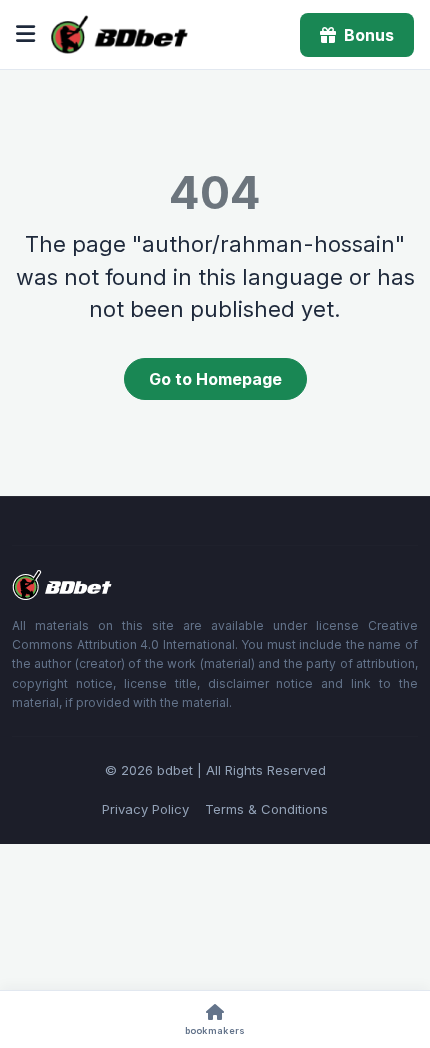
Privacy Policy (145, 809)
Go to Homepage (215, 379)
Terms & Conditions (266, 809)
